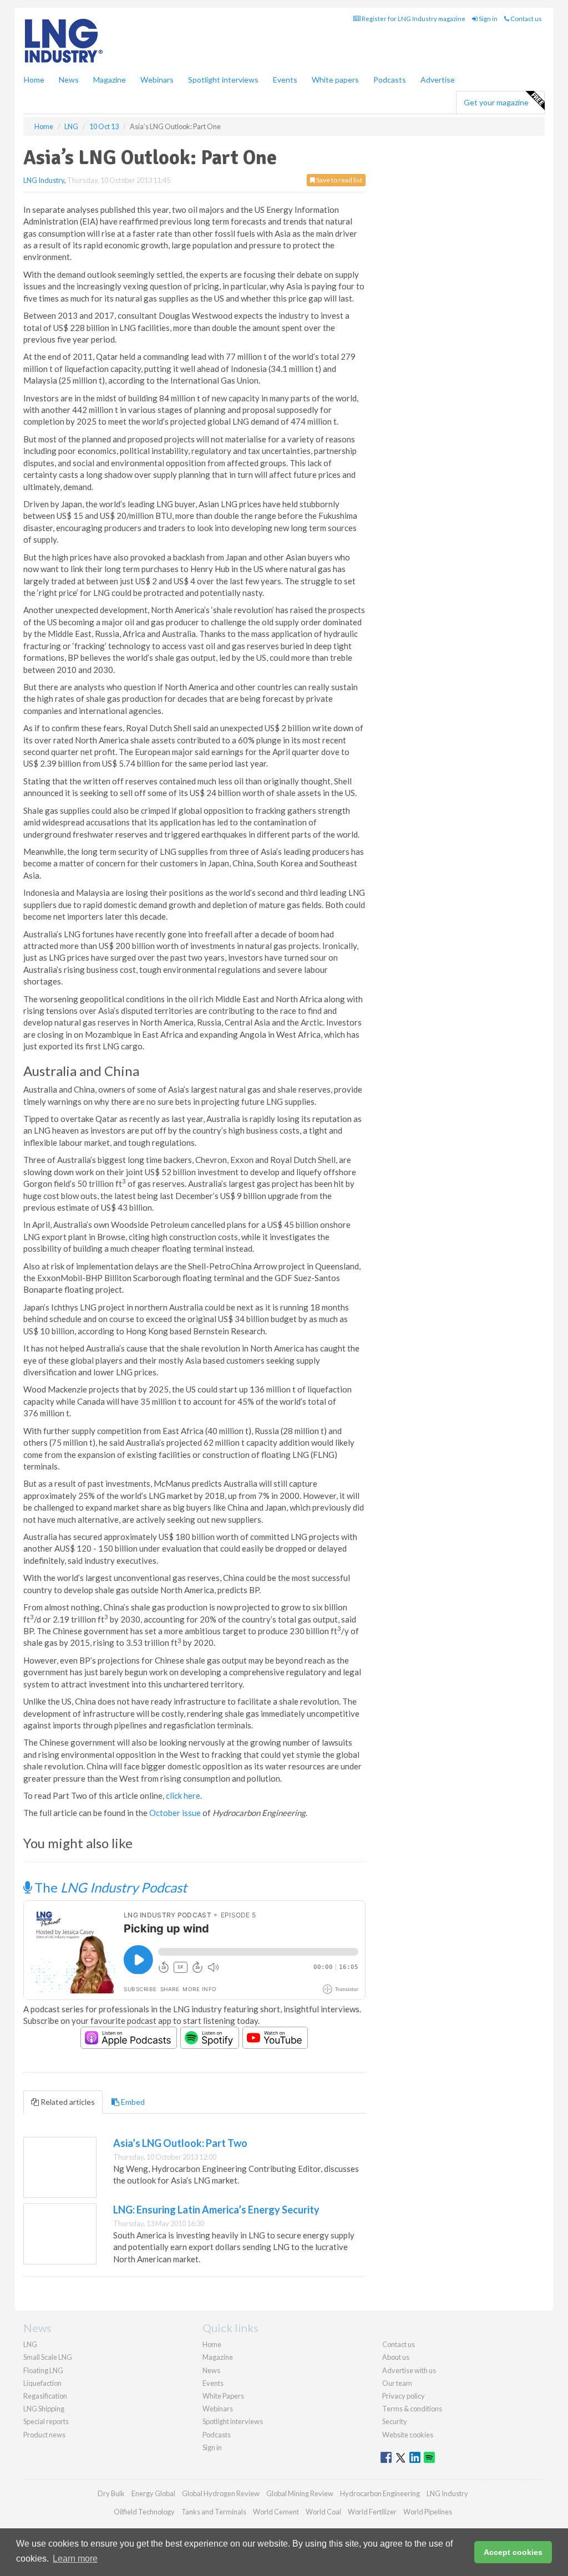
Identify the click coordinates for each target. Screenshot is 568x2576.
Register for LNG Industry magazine (413, 19)
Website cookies (408, 2435)
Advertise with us (409, 2370)
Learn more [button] (75, 2559)
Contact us (526, 19)
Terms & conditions (412, 2409)
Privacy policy (404, 2396)
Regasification (45, 2396)
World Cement (276, 2512)
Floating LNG (43, 2370)
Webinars (157, 80)
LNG (30, 2344)
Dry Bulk (111, 2493)
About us (396, 2357)
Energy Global (153, 2493)
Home (34, 80)
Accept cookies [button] (513, 2552)
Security (395, 2421)
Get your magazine (496, 102)
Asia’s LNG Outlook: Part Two (180, 2143)
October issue (175, 1813)
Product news (44, 2435)
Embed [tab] (132, 2102)
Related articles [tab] (67, 2102)
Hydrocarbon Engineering (380, 2493)
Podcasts (390, 80)
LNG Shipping (44, 2409)
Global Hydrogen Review (221, 2493)
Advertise (438, 80)
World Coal (323, 2512)
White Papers (223, 2396)
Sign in (488, 19)
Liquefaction (42, 2383)
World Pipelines (428, 2512)
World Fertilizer (372, 2512)
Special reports (46, 2421)
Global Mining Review (300, 2493)
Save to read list (339, 180)
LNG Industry (44, 180)
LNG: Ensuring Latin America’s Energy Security (216, 2210)
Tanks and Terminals (214, 2512)
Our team (397, 2383)
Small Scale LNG (48, 2357)
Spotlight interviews (223, 80)
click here (183, 1795)
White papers (335, 80)
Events (285, 80)
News (211, 2370)
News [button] (69, 80)
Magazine (110, 80)
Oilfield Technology (144, 2512)
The (109, 1887)
